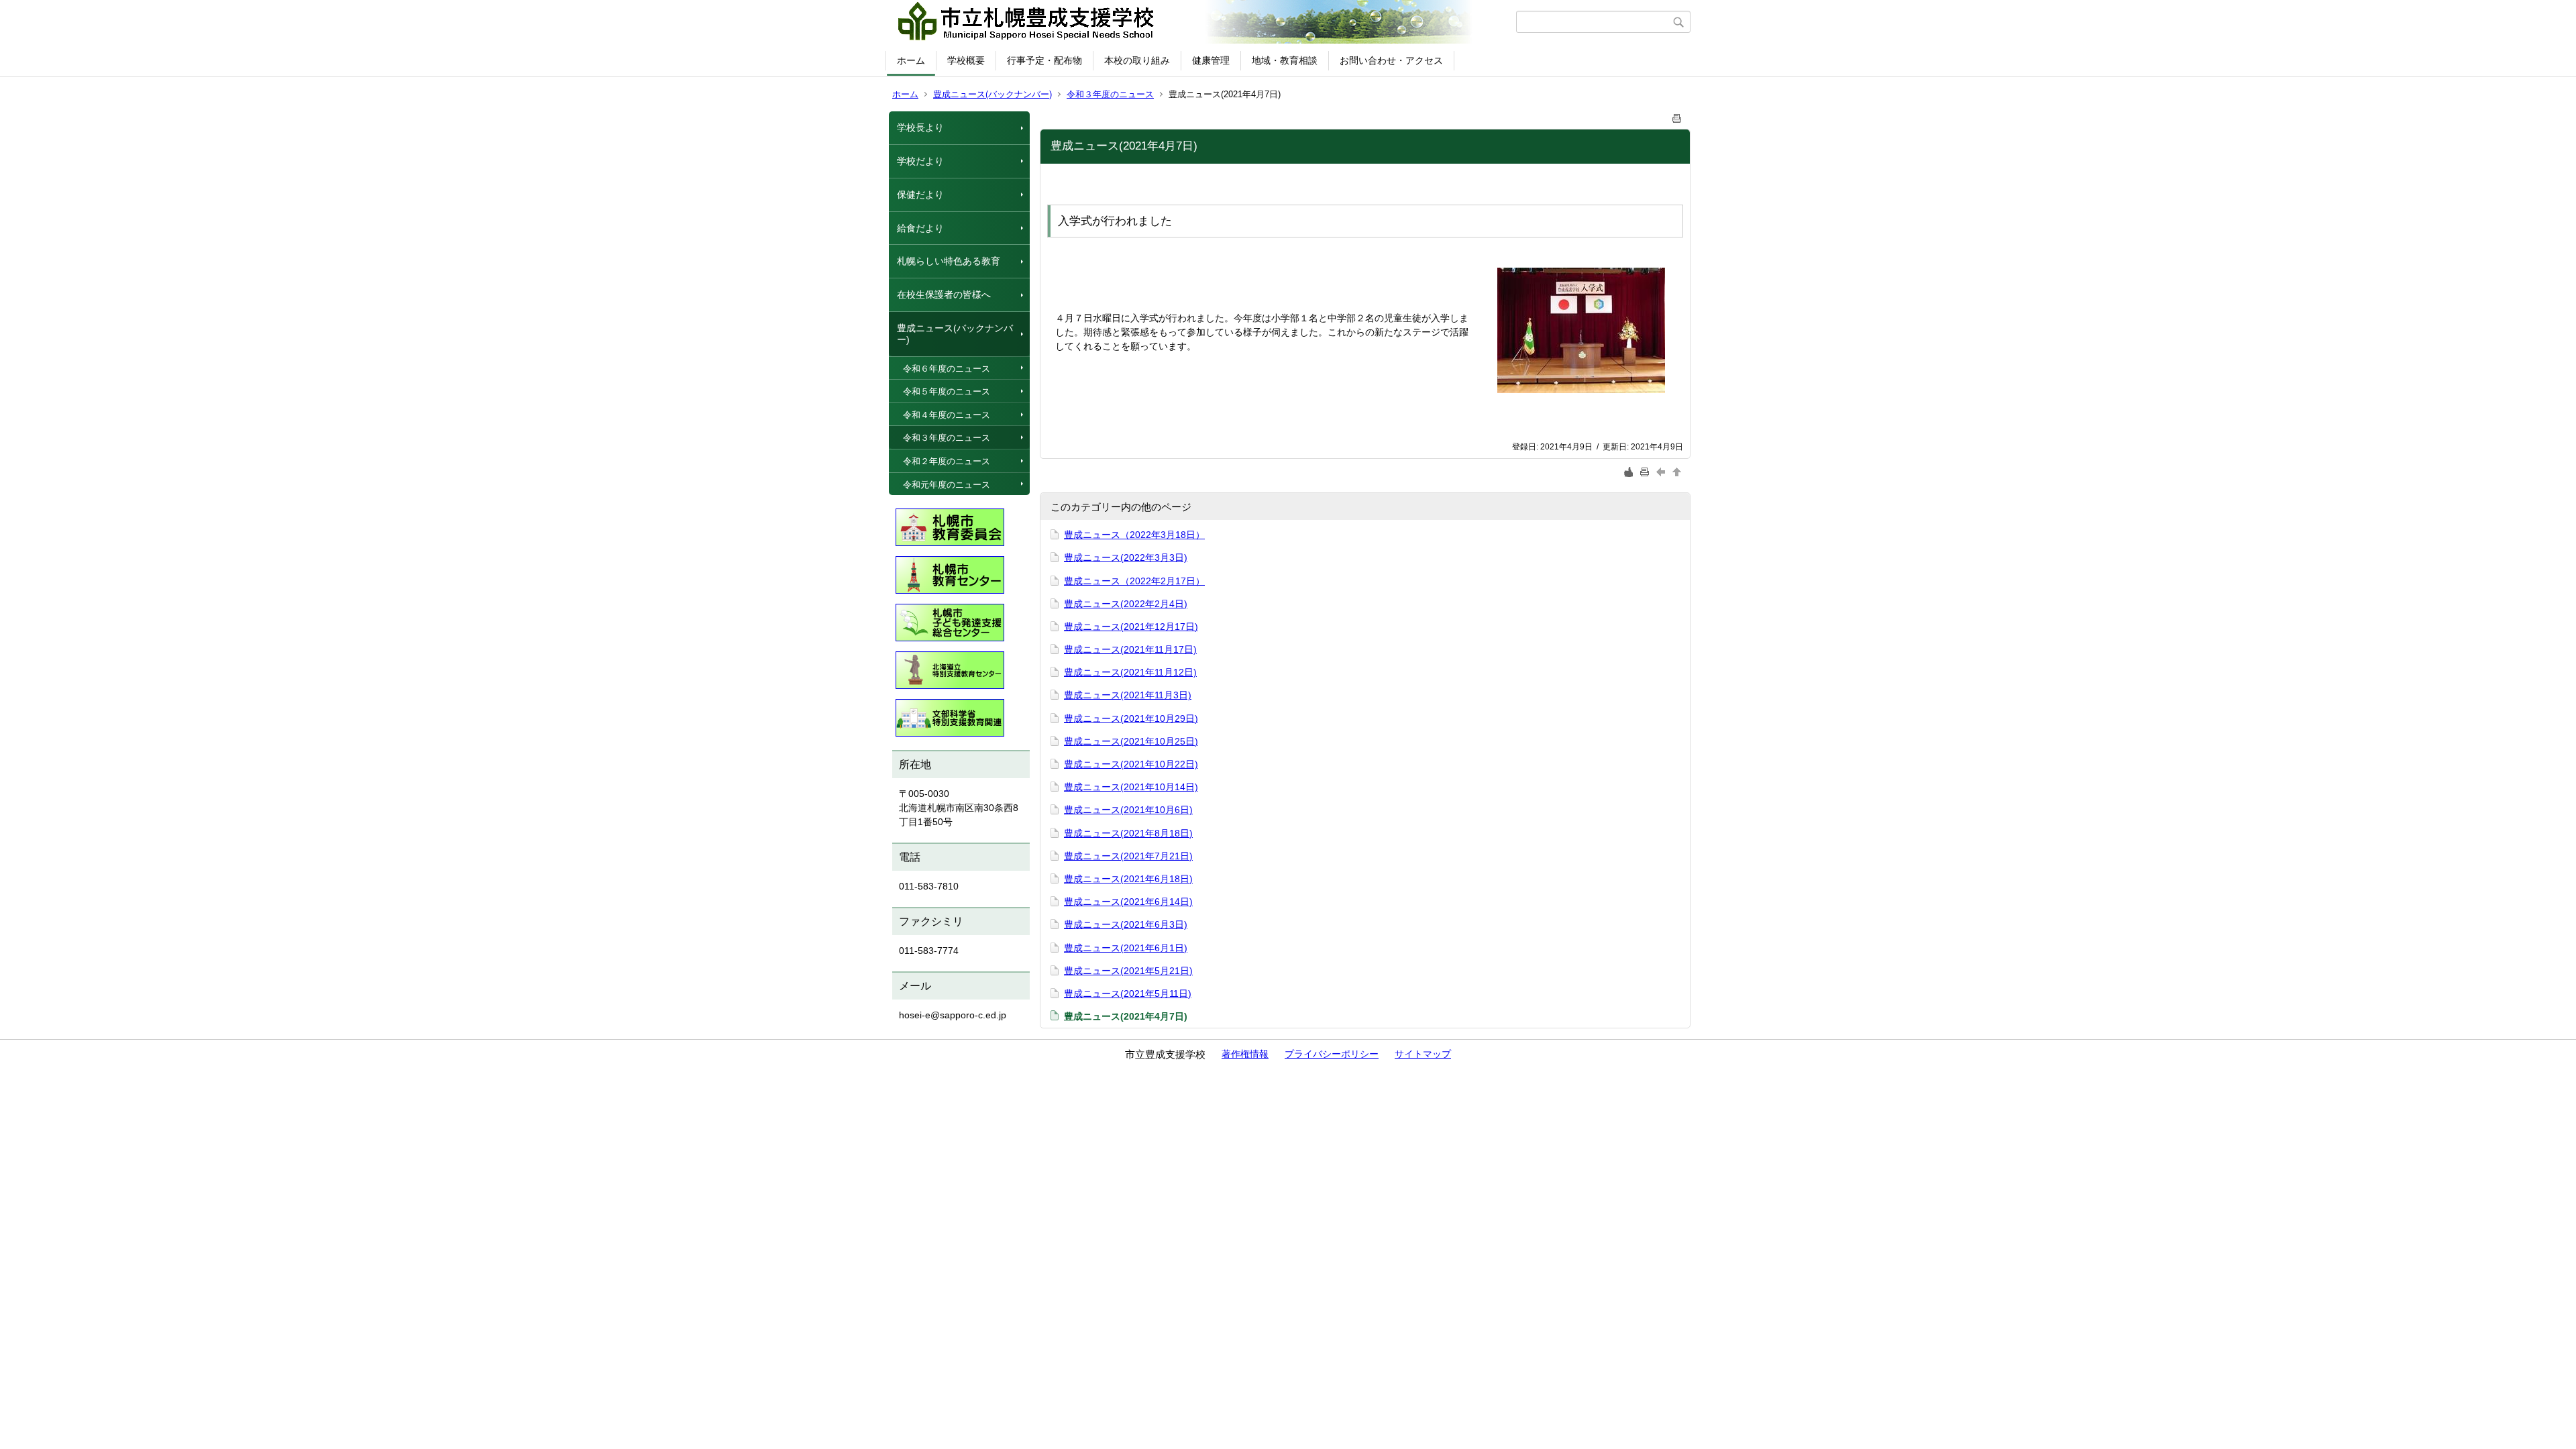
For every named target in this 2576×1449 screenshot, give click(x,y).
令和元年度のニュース (947, 485)
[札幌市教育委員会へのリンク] (950, 524)
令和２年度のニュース (947, 461)
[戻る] (1662, 472)
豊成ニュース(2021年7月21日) (1128, 856)
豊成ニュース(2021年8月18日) (1128, 833)
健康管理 (1211, 60)
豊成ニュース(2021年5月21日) (1128, 971)
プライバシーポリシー (1332, 1054)
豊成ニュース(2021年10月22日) (1131, 764)
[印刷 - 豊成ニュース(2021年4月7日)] (1677, 116)
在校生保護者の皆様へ (944, 294)
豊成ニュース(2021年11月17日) (1130, 649)
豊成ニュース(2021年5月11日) (1128, 994)
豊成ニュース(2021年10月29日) (1131, 718)
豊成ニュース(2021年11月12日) (1130, 672)
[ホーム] (1202, 22)
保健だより (920, 195)
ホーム (911, 60)
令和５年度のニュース (947, 391)
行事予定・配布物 (1044, 60)
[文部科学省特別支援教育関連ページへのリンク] (950, 714)
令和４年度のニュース (947, 415)
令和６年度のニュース (947, 369)
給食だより (920, 228)
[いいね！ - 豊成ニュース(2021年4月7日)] (1629, 472)
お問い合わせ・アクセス (1391, 60)
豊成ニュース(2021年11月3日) (1128, 695)
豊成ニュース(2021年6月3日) (1126, 924)
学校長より (920, 127)
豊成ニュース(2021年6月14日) (1128, 902)
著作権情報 (1245, 1054)
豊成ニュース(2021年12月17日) (1131, 627)
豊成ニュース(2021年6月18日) (1128, 879)
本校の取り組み (1137, 60)
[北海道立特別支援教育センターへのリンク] (950, 667)
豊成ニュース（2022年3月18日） (1134, 535)
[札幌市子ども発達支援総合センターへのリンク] (950, 619)
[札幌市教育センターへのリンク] (950, 572)
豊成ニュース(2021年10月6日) (1128, 810)
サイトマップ (1423, 1054)
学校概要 (966, 60)
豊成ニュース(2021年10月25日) (1131, 741)
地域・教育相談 (1285, 60)
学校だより (920, 161)
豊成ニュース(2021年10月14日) (1131, 787)
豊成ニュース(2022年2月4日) (1126, 604)
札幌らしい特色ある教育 (949, 261)
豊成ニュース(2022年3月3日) (1126, 557)
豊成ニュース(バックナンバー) (992, 94)
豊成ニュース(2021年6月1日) (1126, 948)
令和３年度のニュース (1110, 94)
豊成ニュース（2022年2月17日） (1134, 581)
